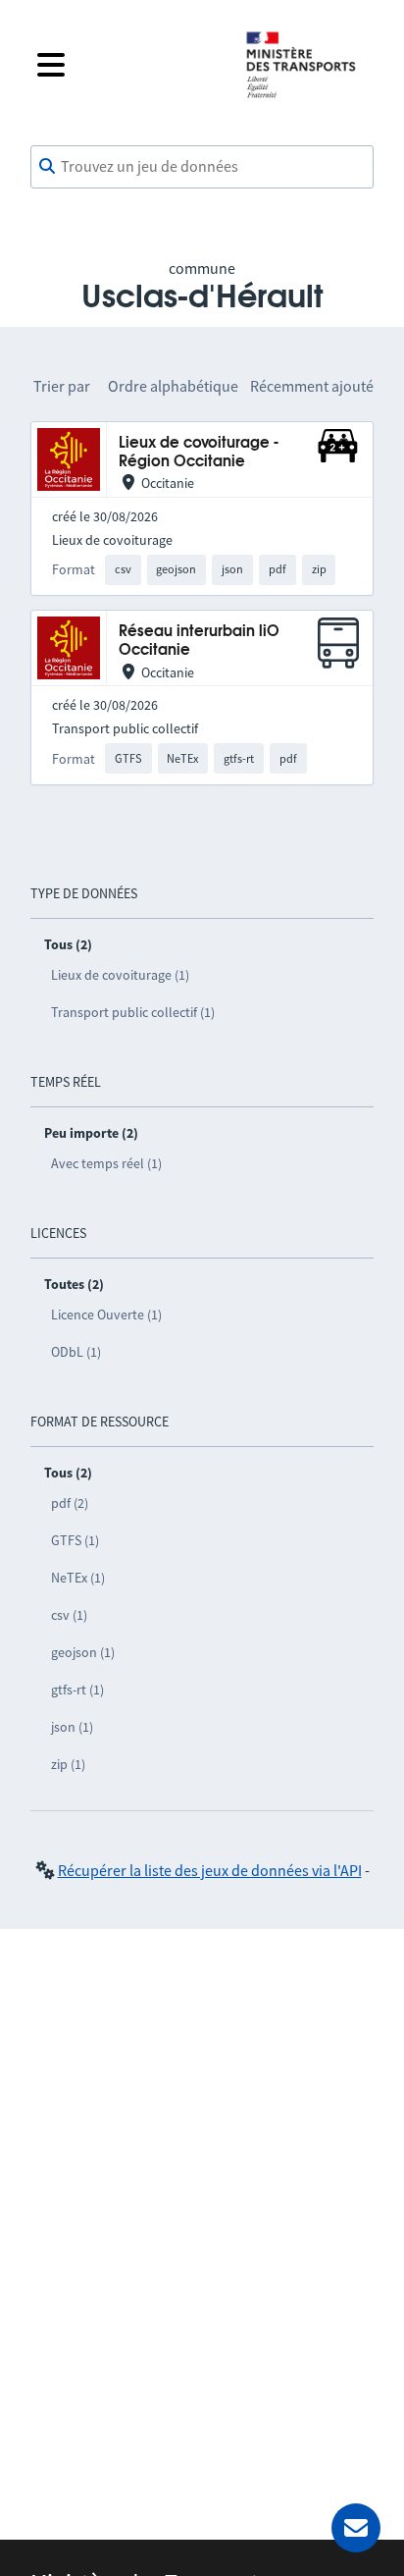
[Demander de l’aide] (356, 2528)
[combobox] (202, 167)
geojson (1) (83, 1652)
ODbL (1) (76, 1352)
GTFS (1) (75, 1540)
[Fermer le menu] (126, 65)
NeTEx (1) (78, 1578)
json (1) (72, 1727)
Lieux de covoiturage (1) (120, 975)
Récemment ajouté (312, 386)
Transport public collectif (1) (133, 1012)
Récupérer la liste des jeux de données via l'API (210, 1870)
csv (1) (69, 1615)
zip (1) (68, 1764)
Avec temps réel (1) (106, 1163)
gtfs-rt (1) (77, 1690)
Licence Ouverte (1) (106, 1315)
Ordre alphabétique (173, 386)
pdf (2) (70, 1503)
